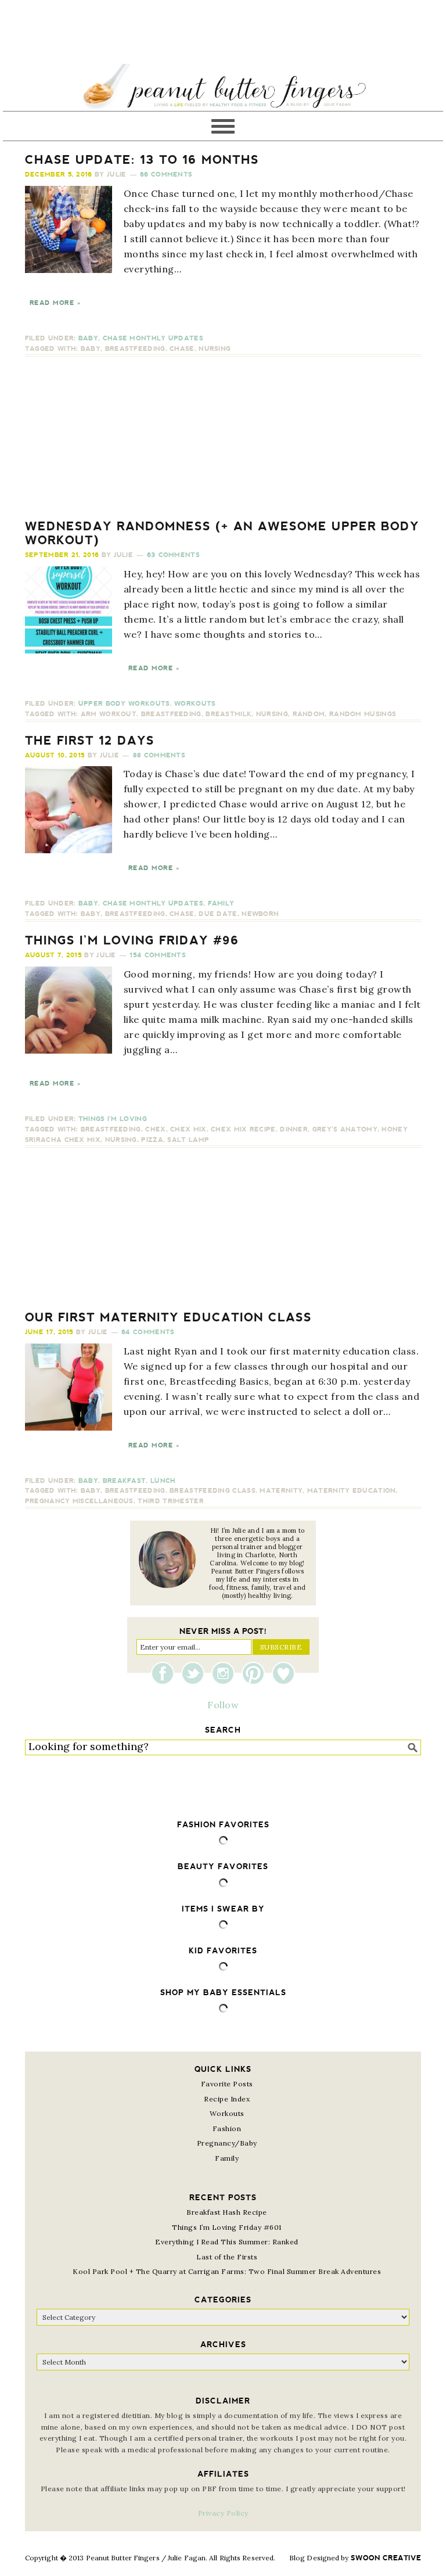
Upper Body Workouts (124, 704)
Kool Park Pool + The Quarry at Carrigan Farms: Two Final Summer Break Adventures (227, 2271)
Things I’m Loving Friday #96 (132, 940)
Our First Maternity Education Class (168, 1317)
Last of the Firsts (227, 2257)
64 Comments (148, 1332)
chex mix (188, 1129)
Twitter (196, 1673)
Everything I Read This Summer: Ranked (227, 2242)
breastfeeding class (213, 1491)
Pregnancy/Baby (227, 2143)
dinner (294, 1129)
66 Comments (166, 175)
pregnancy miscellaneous (79, 1501)
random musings (363, 714)
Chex (155, 1129)
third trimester (171, 1501)
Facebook (166, 1673)
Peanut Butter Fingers (223, 87)
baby (91, 349)
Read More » (55, 303)
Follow (223, 1705)
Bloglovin (283, 1673)
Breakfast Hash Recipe (227, 2212)
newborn (260, 914)
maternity (281, 1491)
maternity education (352, 1491)
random (309, 714)
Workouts (195, 704)
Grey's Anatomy (345, 1129)
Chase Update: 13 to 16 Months (142, 160)
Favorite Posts (227, 2084)
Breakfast (125, 1481)
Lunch (163, 1481)
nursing (215, 349)
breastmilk (229, 714)
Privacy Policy (223, 2513)
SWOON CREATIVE (386, 2558)
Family (221, 903)
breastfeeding (135, 349)
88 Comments (159, 755)
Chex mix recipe (243, 1129)
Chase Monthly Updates (153, 338)
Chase (182, 349)
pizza (152, 1140)
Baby (88, 338)
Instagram (226, 1673)
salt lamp (188, 1140)
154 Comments (158, 955)
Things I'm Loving (113, 1119)
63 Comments (173, 555)
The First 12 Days (90, 741)
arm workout (109, 714)
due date (218, 914)
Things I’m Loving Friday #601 (227, 2227)
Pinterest (256, 1673)
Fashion (227, 2128)
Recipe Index (227, 2099)
